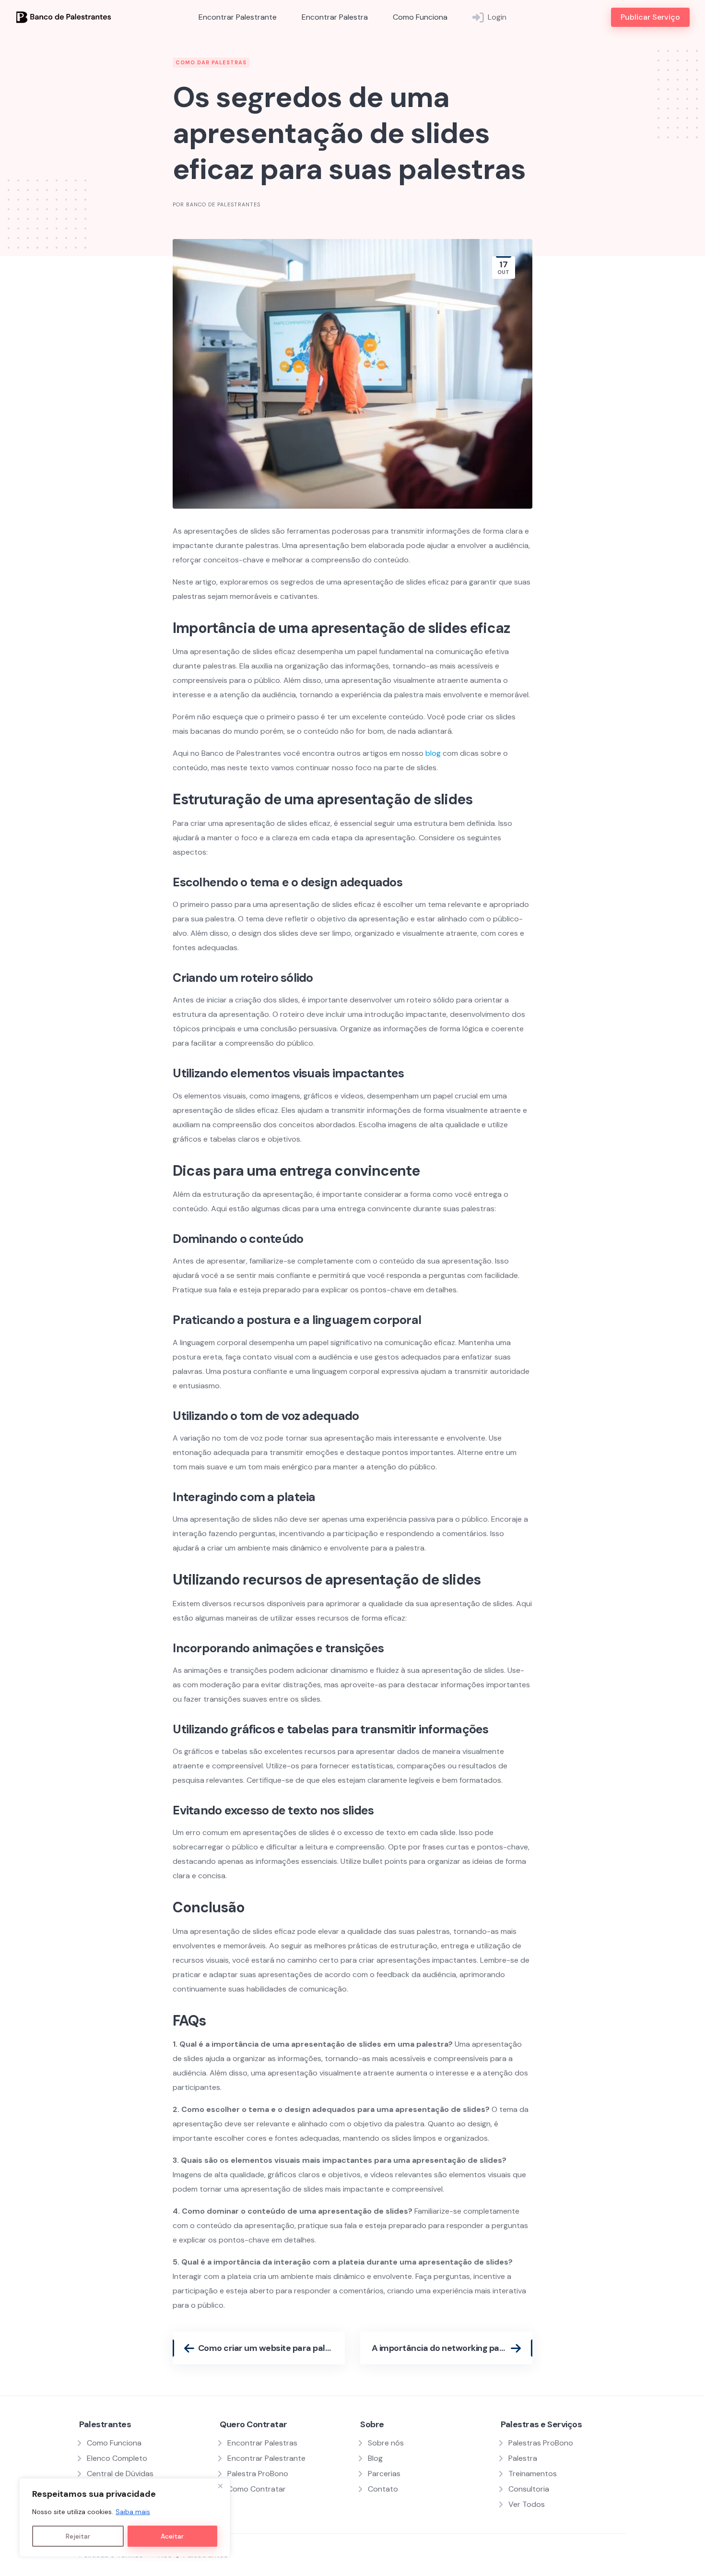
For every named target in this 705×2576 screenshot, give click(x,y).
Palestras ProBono (541, 2443)
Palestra (523, 2458)
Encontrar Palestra (335, 17)
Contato (383, 2489)
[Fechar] (220, 2486)
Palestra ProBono (258, 2474)
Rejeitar (78, 2536)
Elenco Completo (117, 2458)
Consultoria (529, 2489)
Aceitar (172, 2536)
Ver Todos (527, 2504)
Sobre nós (386, 2443)
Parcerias (384, 2474)
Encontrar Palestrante (238, 17)
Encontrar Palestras (262, 2443)
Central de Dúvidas (120, 2474)
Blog (375, 2458)
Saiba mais (133, 2512)
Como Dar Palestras (211, 62)
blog (433, 753)
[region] (125, 2517)
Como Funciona (420, 17)
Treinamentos (533, 2474)
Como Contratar (257, 2489)
